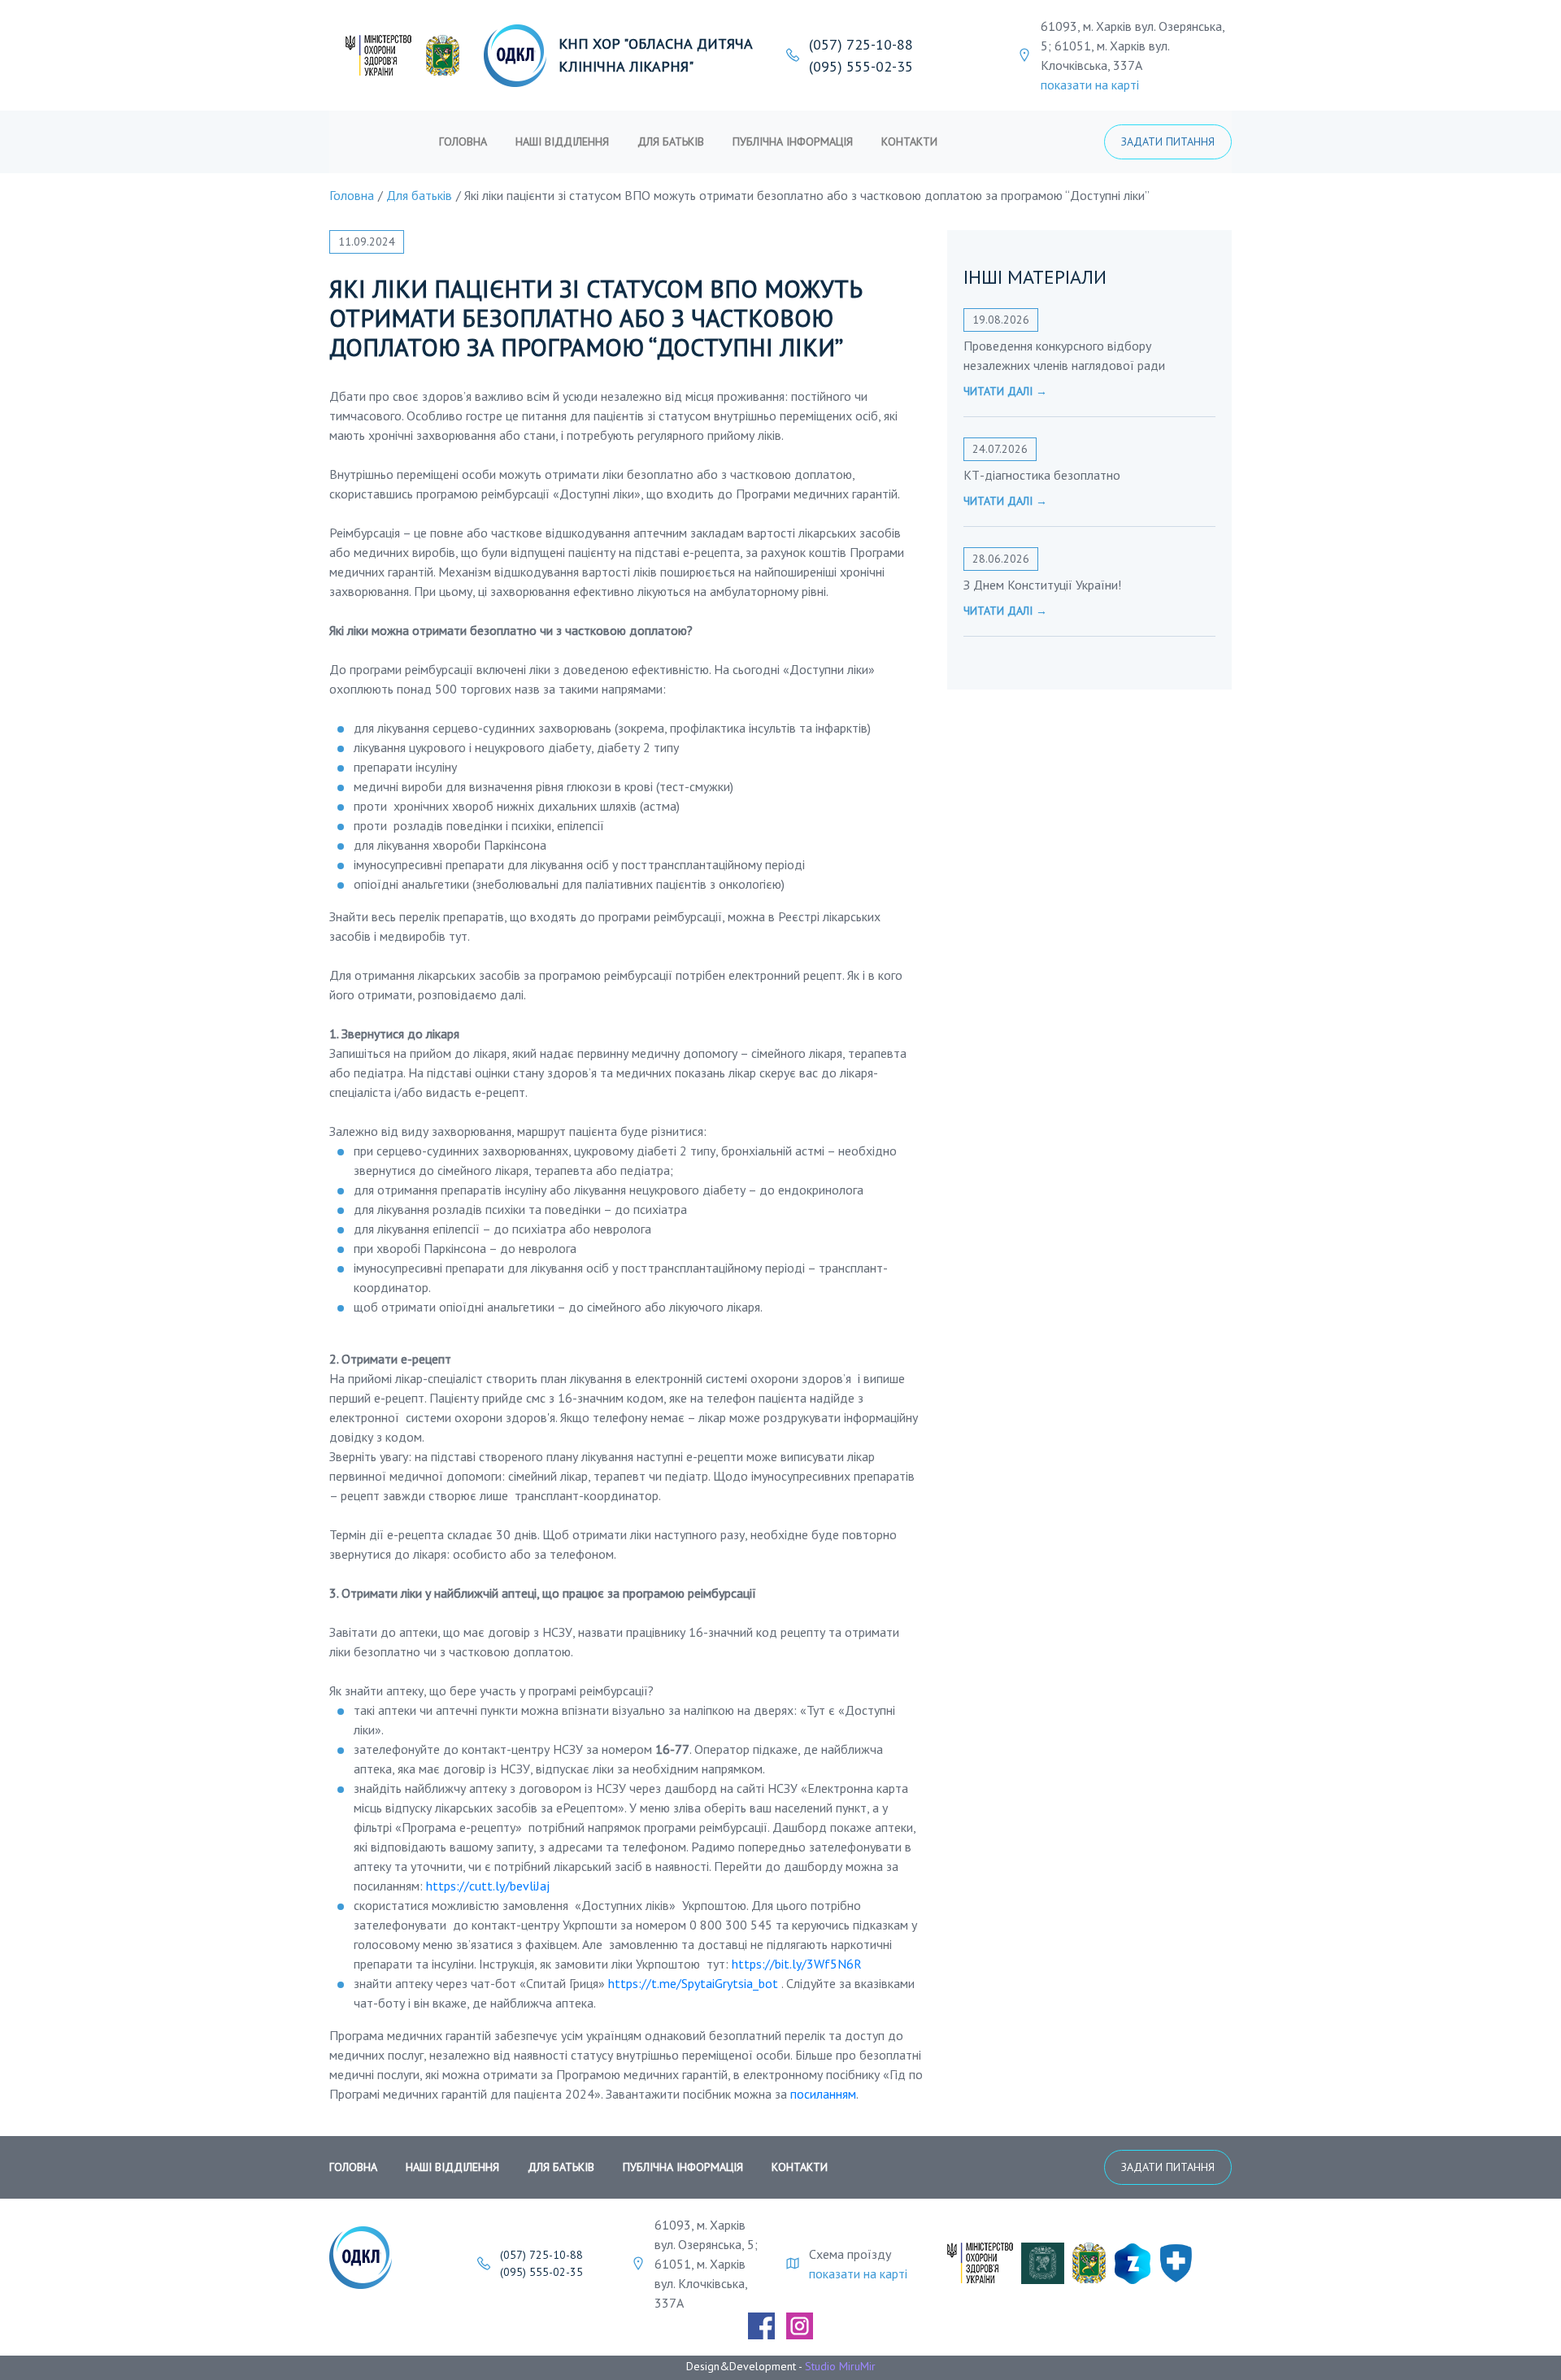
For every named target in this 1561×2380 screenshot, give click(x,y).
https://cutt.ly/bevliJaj (488, 1886)
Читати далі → (1005, 391)
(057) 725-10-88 (861, 44)
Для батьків (671, 141)
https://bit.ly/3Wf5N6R (797, 1964)
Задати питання (1168, 141)
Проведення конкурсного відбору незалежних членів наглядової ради (1064, 355)
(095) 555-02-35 (861, 66)
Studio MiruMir (840, 2366)
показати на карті (1090, 85)
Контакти (909, 141)
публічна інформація (793, 141)
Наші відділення (562, 141)
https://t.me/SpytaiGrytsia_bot (693, 1983)
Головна (463, 141)
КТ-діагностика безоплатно (1042, 475)
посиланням (823, 2094)
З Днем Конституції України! (1042, 585)
